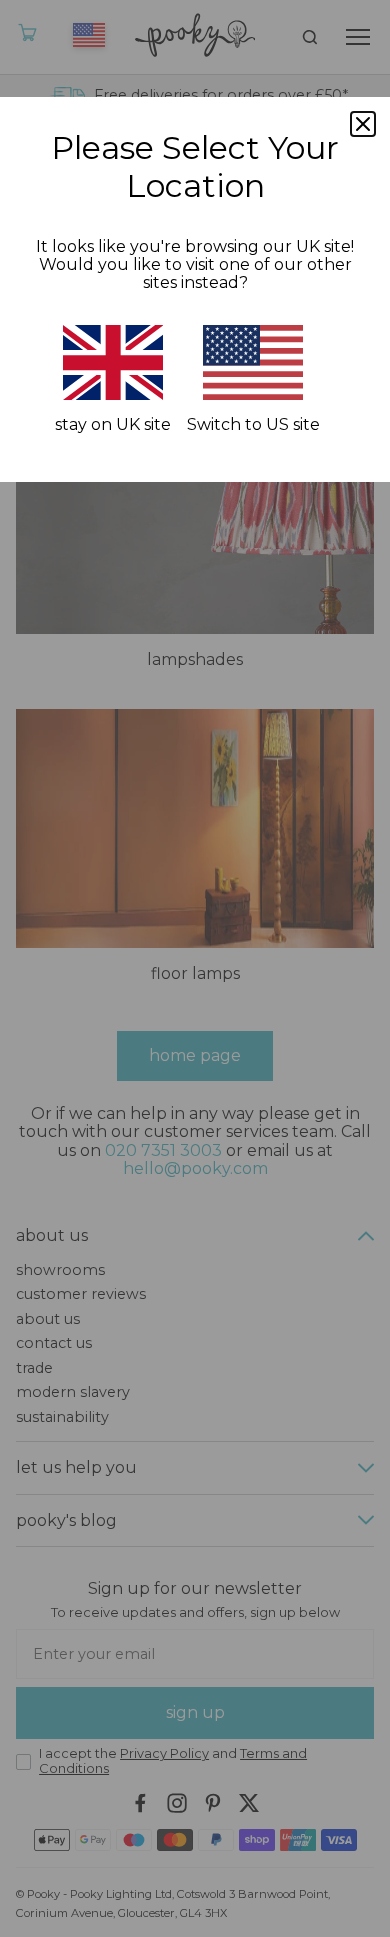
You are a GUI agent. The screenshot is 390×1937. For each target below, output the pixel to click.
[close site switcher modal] (363, 124)
